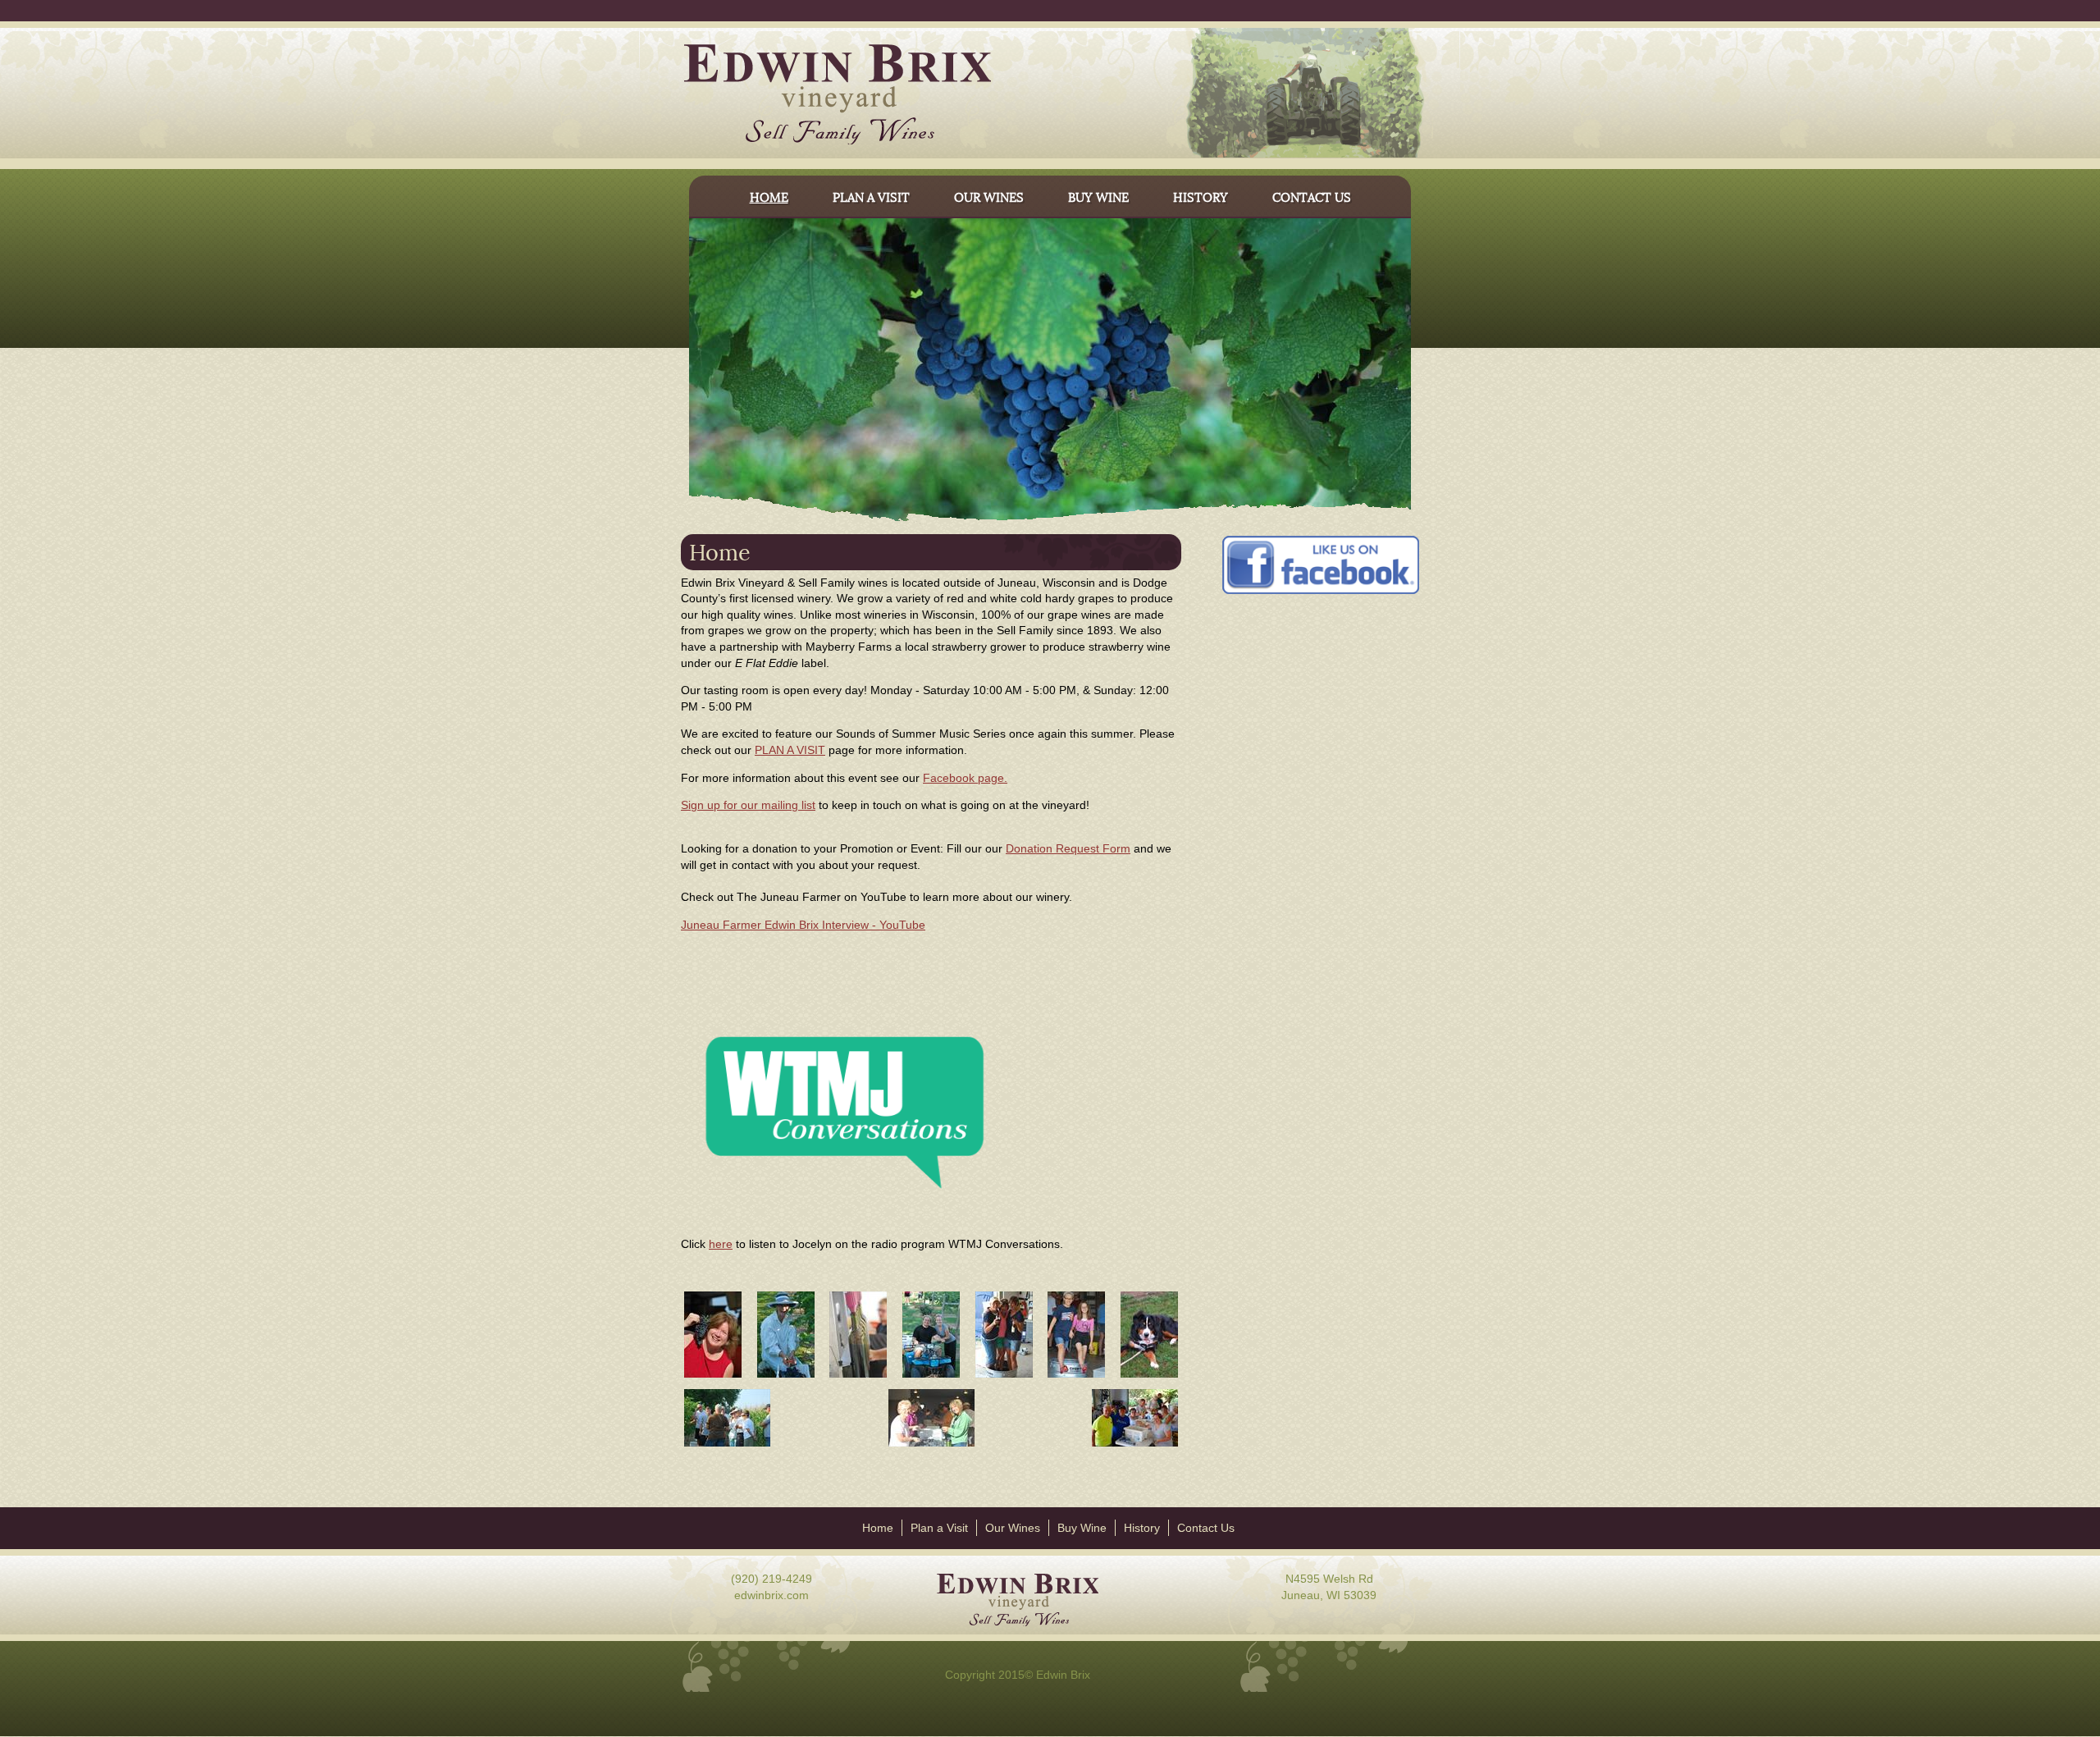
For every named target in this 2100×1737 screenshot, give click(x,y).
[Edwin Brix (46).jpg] (1004, 1377)
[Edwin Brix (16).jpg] (713, 1377)
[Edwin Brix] (817, 96)
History (1142, 1528)
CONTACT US (1312, 196)
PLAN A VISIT (871, 196)
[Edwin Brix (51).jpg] (1149, 1377)
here (721, 1244)
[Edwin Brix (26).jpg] (786, 1377)
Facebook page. (965, 778)
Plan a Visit (939, 1528)
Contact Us (1206, 1528)
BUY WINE (1098, 196)
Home (878, 1528)
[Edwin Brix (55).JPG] (1135, 1446)
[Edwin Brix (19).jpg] (931, 1377)
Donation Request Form (1068, 848)
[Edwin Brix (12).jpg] (858, 1377)
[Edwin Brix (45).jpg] (1076, 1377)
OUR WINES (989, 196)
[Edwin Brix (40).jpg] (931, 1446)
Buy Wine (1082, 1528)
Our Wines (1013, 1528)
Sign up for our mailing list (748, 805)
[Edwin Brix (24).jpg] (727, 1446)
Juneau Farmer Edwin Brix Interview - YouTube (803, 925)
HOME (769, 196)
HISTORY (1201, 196)
